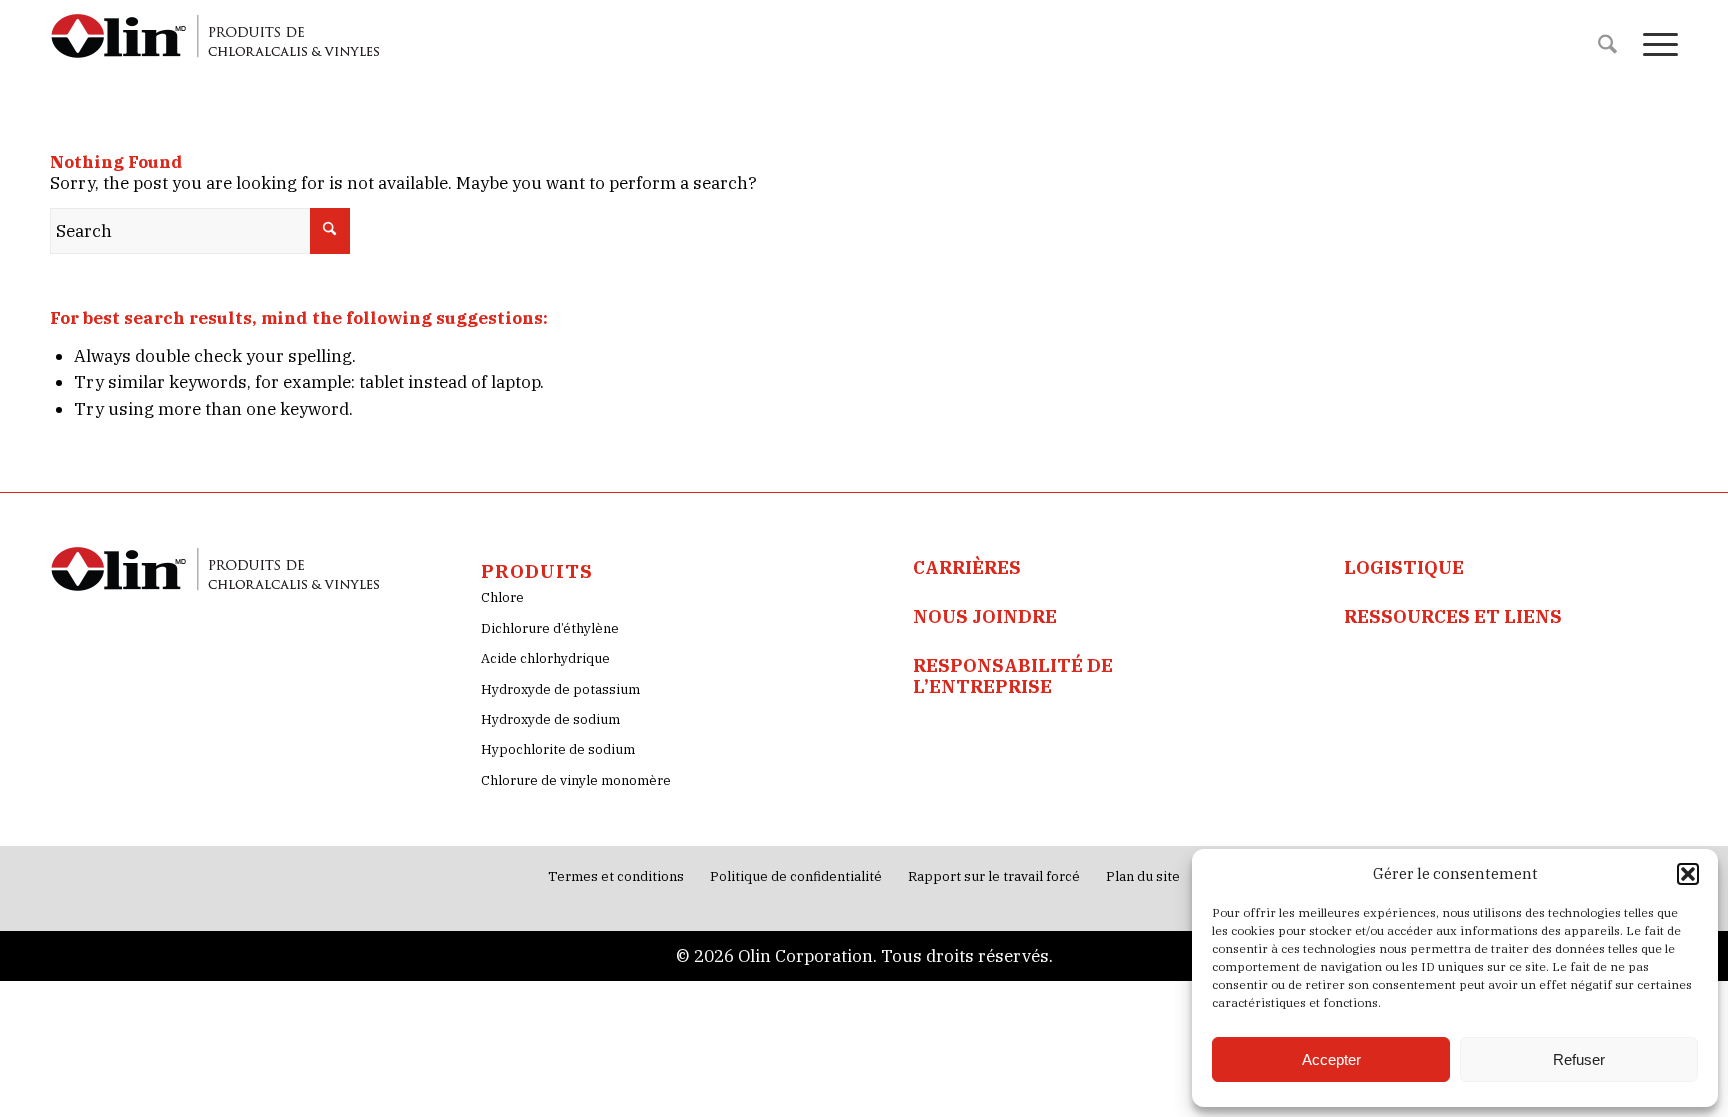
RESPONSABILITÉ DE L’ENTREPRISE (1013, 675)
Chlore (502, 597)
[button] (1688, 874)
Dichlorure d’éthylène (550, 628)
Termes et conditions (616, 876)
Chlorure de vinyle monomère (576, 780)
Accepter (1331, 1059)
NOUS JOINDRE (985, 616)
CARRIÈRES (967, 567)
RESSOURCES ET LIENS (1453, 616)
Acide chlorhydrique (545, 658)
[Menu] (1654, 45)
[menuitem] (1607, 45)
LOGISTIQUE (1404, 567)
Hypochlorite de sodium (558, 749)
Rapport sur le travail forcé (994, 876)
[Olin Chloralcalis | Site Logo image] (216, 45)
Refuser (1579, 1059)
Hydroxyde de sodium (550, 719)
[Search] (1607, 45)
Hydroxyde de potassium (560, 689)
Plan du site (1143, 876)
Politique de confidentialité (796, 876)
